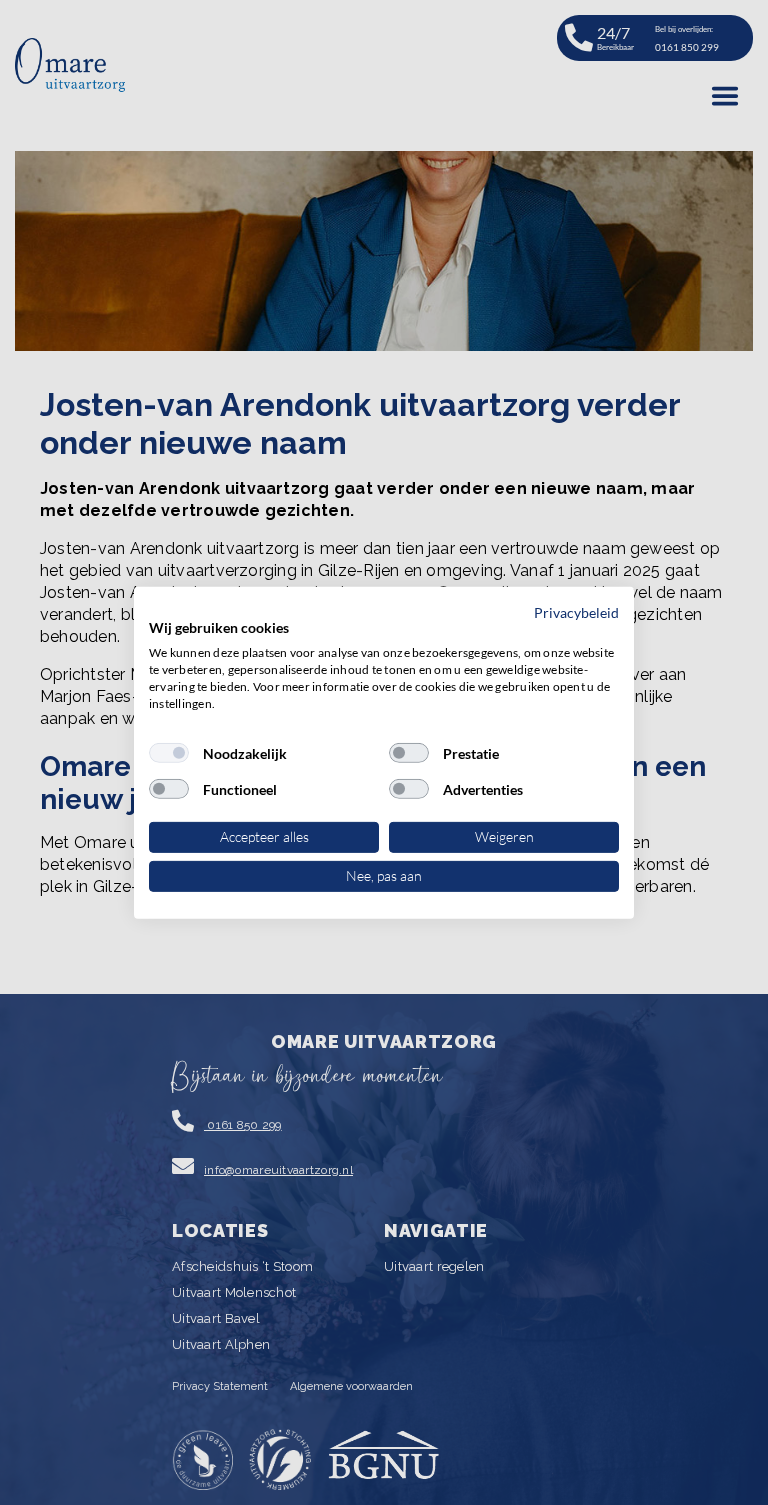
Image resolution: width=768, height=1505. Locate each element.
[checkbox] (169, 753)
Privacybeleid (576, 611)
